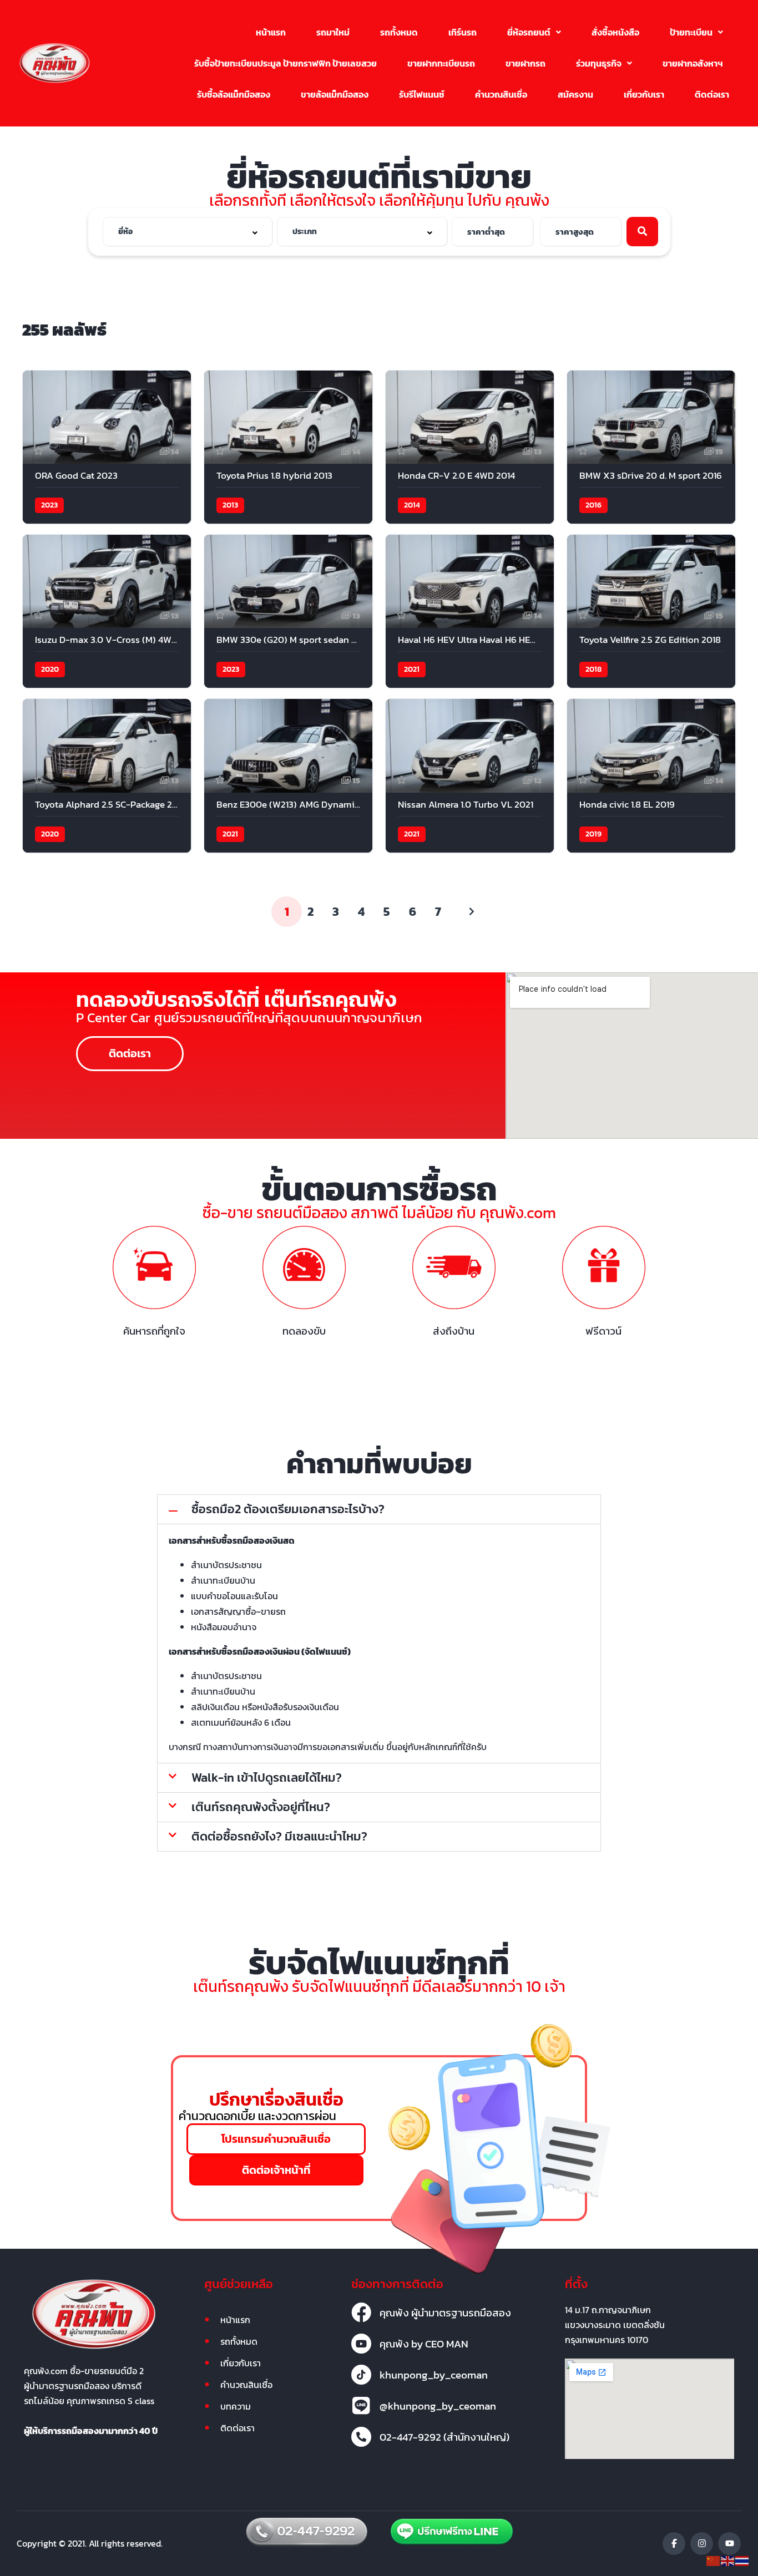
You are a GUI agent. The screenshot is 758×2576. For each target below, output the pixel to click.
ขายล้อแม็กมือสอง (335, 94)
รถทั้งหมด (399, 32)
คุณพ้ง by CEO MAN (424, 2344)
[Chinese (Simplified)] (714, 2560)
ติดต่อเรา (712, 94)
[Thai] (742, 2560)
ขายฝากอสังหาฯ (693, 63)
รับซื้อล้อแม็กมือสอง (234, 94)
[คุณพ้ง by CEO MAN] (361, 2344)
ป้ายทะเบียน (691, 32)
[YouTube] (729, 2544)
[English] (728, 2560)
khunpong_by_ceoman (434, 2375)
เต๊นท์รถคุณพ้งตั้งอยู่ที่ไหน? (261, 1807)
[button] (534, 32)
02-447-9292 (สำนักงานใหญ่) (444, 2437)
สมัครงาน (575, 94)
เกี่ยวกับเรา (644, 94)
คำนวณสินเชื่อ (501, 94)
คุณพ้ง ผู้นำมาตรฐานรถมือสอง (445, 2313)
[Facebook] (674, 2544)
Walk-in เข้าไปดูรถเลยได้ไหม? (267, 1778)
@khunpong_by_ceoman (438, 2406)
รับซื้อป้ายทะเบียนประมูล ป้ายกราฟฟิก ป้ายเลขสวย (285, 63)
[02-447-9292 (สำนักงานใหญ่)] (361, 2437)
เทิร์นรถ (463, 32)
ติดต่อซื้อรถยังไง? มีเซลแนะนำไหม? (279, 1836)
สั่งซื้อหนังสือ (615, 32)
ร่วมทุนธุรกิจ (599, 63)
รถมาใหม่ (333, 32)
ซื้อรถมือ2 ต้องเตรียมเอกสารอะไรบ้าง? (288, 1509)
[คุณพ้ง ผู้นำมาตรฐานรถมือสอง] (361, 2313)
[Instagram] (702, 2544)
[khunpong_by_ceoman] (361, 2375)
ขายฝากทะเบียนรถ (441, 63)
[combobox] (188, 232)
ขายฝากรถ (525, 63)
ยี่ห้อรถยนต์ (529, 32)
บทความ (236, 2406)
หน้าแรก (271, 32)
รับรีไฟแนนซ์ (422, 94)
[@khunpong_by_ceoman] (361, 2406)
